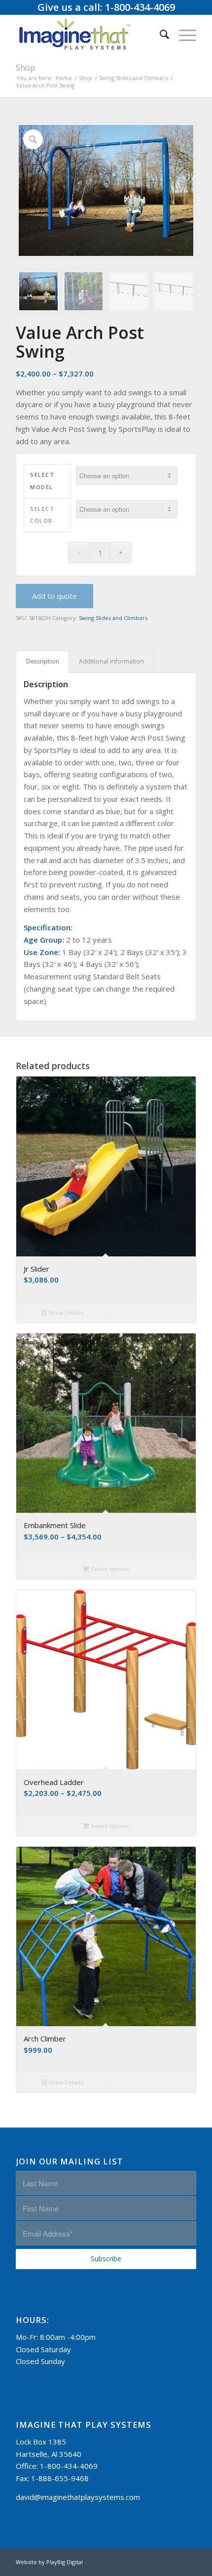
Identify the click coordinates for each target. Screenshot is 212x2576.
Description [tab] (43, 661)
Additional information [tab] (111, 661)
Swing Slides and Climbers (113, 618)
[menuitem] (159, 34)
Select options (109, 1569)
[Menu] (183, 34)
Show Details (65, 1312)
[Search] (159, 34)
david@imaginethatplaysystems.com (78, 2497)
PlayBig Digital (65, 2562)
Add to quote (54, 596)
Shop (25, 68)
